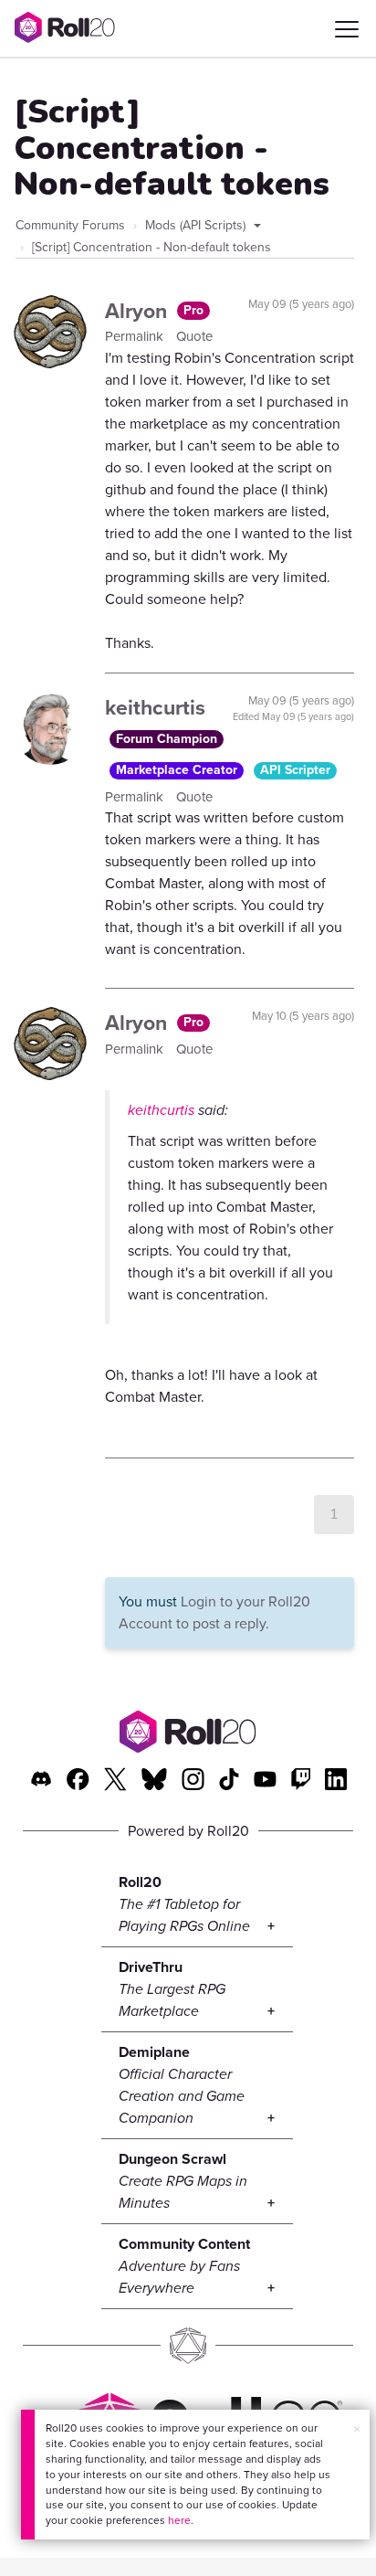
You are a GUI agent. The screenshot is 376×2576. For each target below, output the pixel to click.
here (179, 2520)
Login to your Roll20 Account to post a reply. (214, 1612)
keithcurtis (155, 707)
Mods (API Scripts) (197, 225)
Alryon (139, 311)
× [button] (357, 2429)
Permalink (136, 336)
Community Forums (70, 225)
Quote (194, 336)
